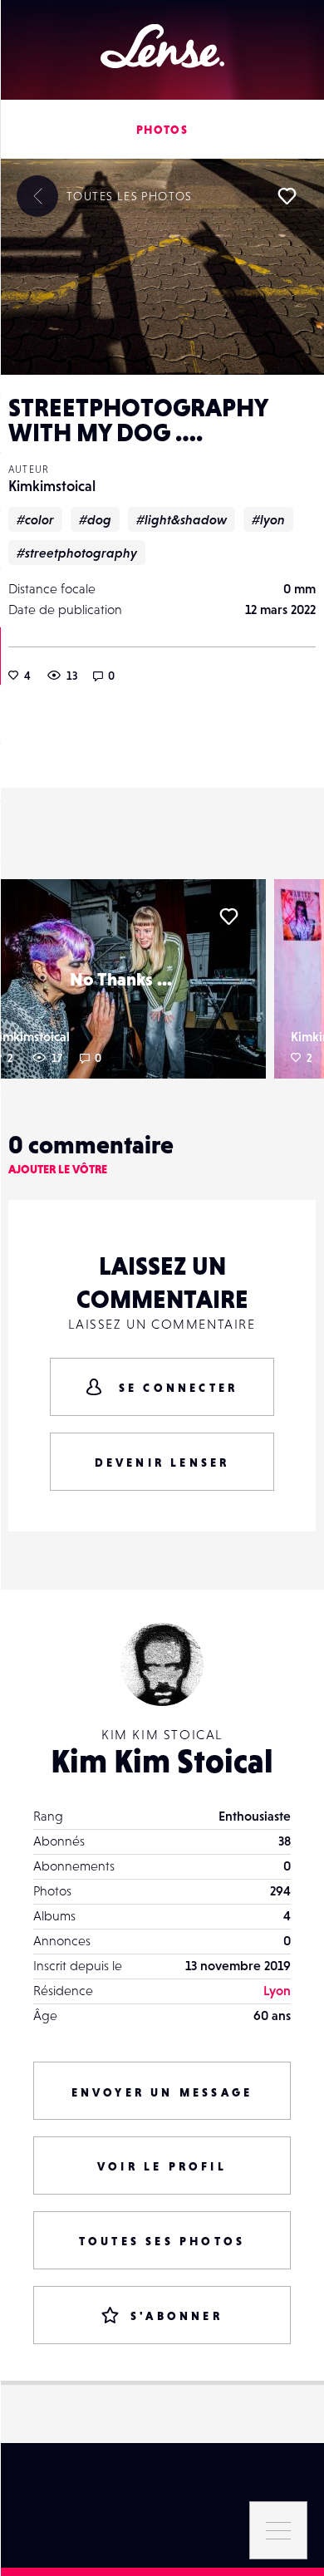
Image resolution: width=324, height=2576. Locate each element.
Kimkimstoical (52, 486)
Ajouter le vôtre (58, 1169)
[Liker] (287, 196)
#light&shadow (182, 519)
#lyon (268, 519)
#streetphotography (77, 553)
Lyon (277, 1990)
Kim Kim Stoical (162, 1761)
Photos (162, 130)
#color (35, 519)
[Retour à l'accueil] (162, 46)
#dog (95, 519)
